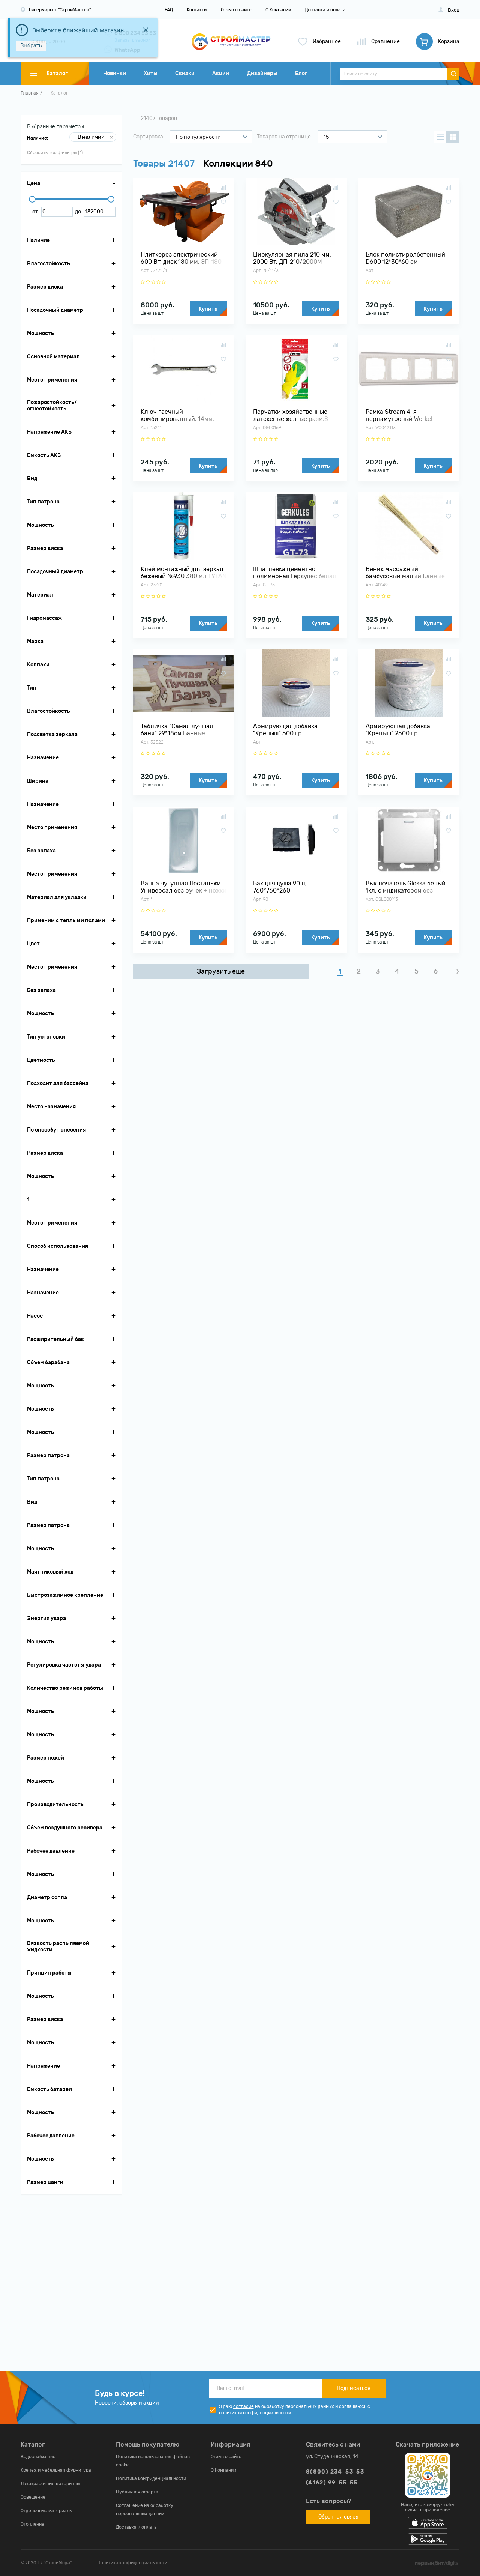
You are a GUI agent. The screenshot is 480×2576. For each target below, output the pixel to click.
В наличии (91, 137)
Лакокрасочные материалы (50, 2484)
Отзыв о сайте (236, 10)
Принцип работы (49, 1973)
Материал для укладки (57, 897)
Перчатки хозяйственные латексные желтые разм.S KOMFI (291, 415)
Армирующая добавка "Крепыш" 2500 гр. (398, 730)
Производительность (55, 1804)
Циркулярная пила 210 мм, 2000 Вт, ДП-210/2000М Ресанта (292, 258)
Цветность (41, 1060)
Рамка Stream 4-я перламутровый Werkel (399, 415)
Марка (35, 641)
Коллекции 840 (238, 164)
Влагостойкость (49, 264)
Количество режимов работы (65, 1688)
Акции (221, 73)
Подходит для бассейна (58, 1083)
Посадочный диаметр (55, 310)
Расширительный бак (55, 1339)
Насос (35, 1316)
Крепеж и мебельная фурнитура (56, 2470)
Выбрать (31, 46)
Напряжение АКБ (49, 432)
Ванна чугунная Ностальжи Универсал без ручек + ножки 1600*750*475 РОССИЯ (184, 887)
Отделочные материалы (46, 2511)
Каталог (59, 93)
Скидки (185, 73)
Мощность (40, 333)
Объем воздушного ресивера (65, 1828)
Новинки (115, 73)
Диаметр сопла (47, 1897)
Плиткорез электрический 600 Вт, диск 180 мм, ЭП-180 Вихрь (181, 258)
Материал (40, 595)
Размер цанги (45, 2182)
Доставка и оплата (325, 10)
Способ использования (58, 1246)
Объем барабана (48, 1362)
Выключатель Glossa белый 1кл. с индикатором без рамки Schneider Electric (406, 887)
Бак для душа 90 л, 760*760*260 (280, 887)
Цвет (33, 944)
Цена (34, 183)
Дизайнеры (262, 73)
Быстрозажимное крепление (65, 1595)
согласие (244, 2406)
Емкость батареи (49, 2089)
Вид (32, 479)
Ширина (38, 781)
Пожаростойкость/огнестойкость (52, 406)
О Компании (278, 10)
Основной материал (53, 357)
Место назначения (51, 1107)
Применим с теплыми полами (66, 921)
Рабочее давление (51, 1851)
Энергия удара (46, 1618)
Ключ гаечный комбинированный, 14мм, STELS (177, 415)
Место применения (52, 380)
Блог (301, 73)
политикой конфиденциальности (255, 2413)
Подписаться (354, 2388)
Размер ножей (46, 1758)
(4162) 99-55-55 (332, 2483)
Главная (30, 93)
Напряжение (43, 2066)
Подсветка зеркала (52, 734)
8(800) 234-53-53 (335, 2472)
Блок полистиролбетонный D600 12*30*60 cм (405, 258)
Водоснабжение (38, 2457)
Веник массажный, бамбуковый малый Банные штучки (405, 573)
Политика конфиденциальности (151, 2478)
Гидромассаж (44, 618)
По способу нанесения (56, 1130)
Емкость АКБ (44, 455)
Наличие (38, 240)
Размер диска (45, 287)
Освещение (33, 2497)
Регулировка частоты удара (64, 1665)
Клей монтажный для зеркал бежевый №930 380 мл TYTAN (184, 573)
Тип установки (46, 1037)
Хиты (151, 73)
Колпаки (38, 665)
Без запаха (41, 851)
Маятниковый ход (50, 1572)
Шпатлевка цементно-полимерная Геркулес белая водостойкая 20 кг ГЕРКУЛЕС (295, 573)
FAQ (169, 10)
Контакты (197, 10)
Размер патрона (48, 1456)
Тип (32, 688)
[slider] (32, 199)
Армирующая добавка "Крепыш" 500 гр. (285, 730)
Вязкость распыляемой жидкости (58, 1946)
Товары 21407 (164, 164)
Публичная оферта (137, 2492)
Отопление (32, 2524)
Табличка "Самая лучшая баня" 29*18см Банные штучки (177, 730)
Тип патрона (43, 502)
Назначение (43, 758)
